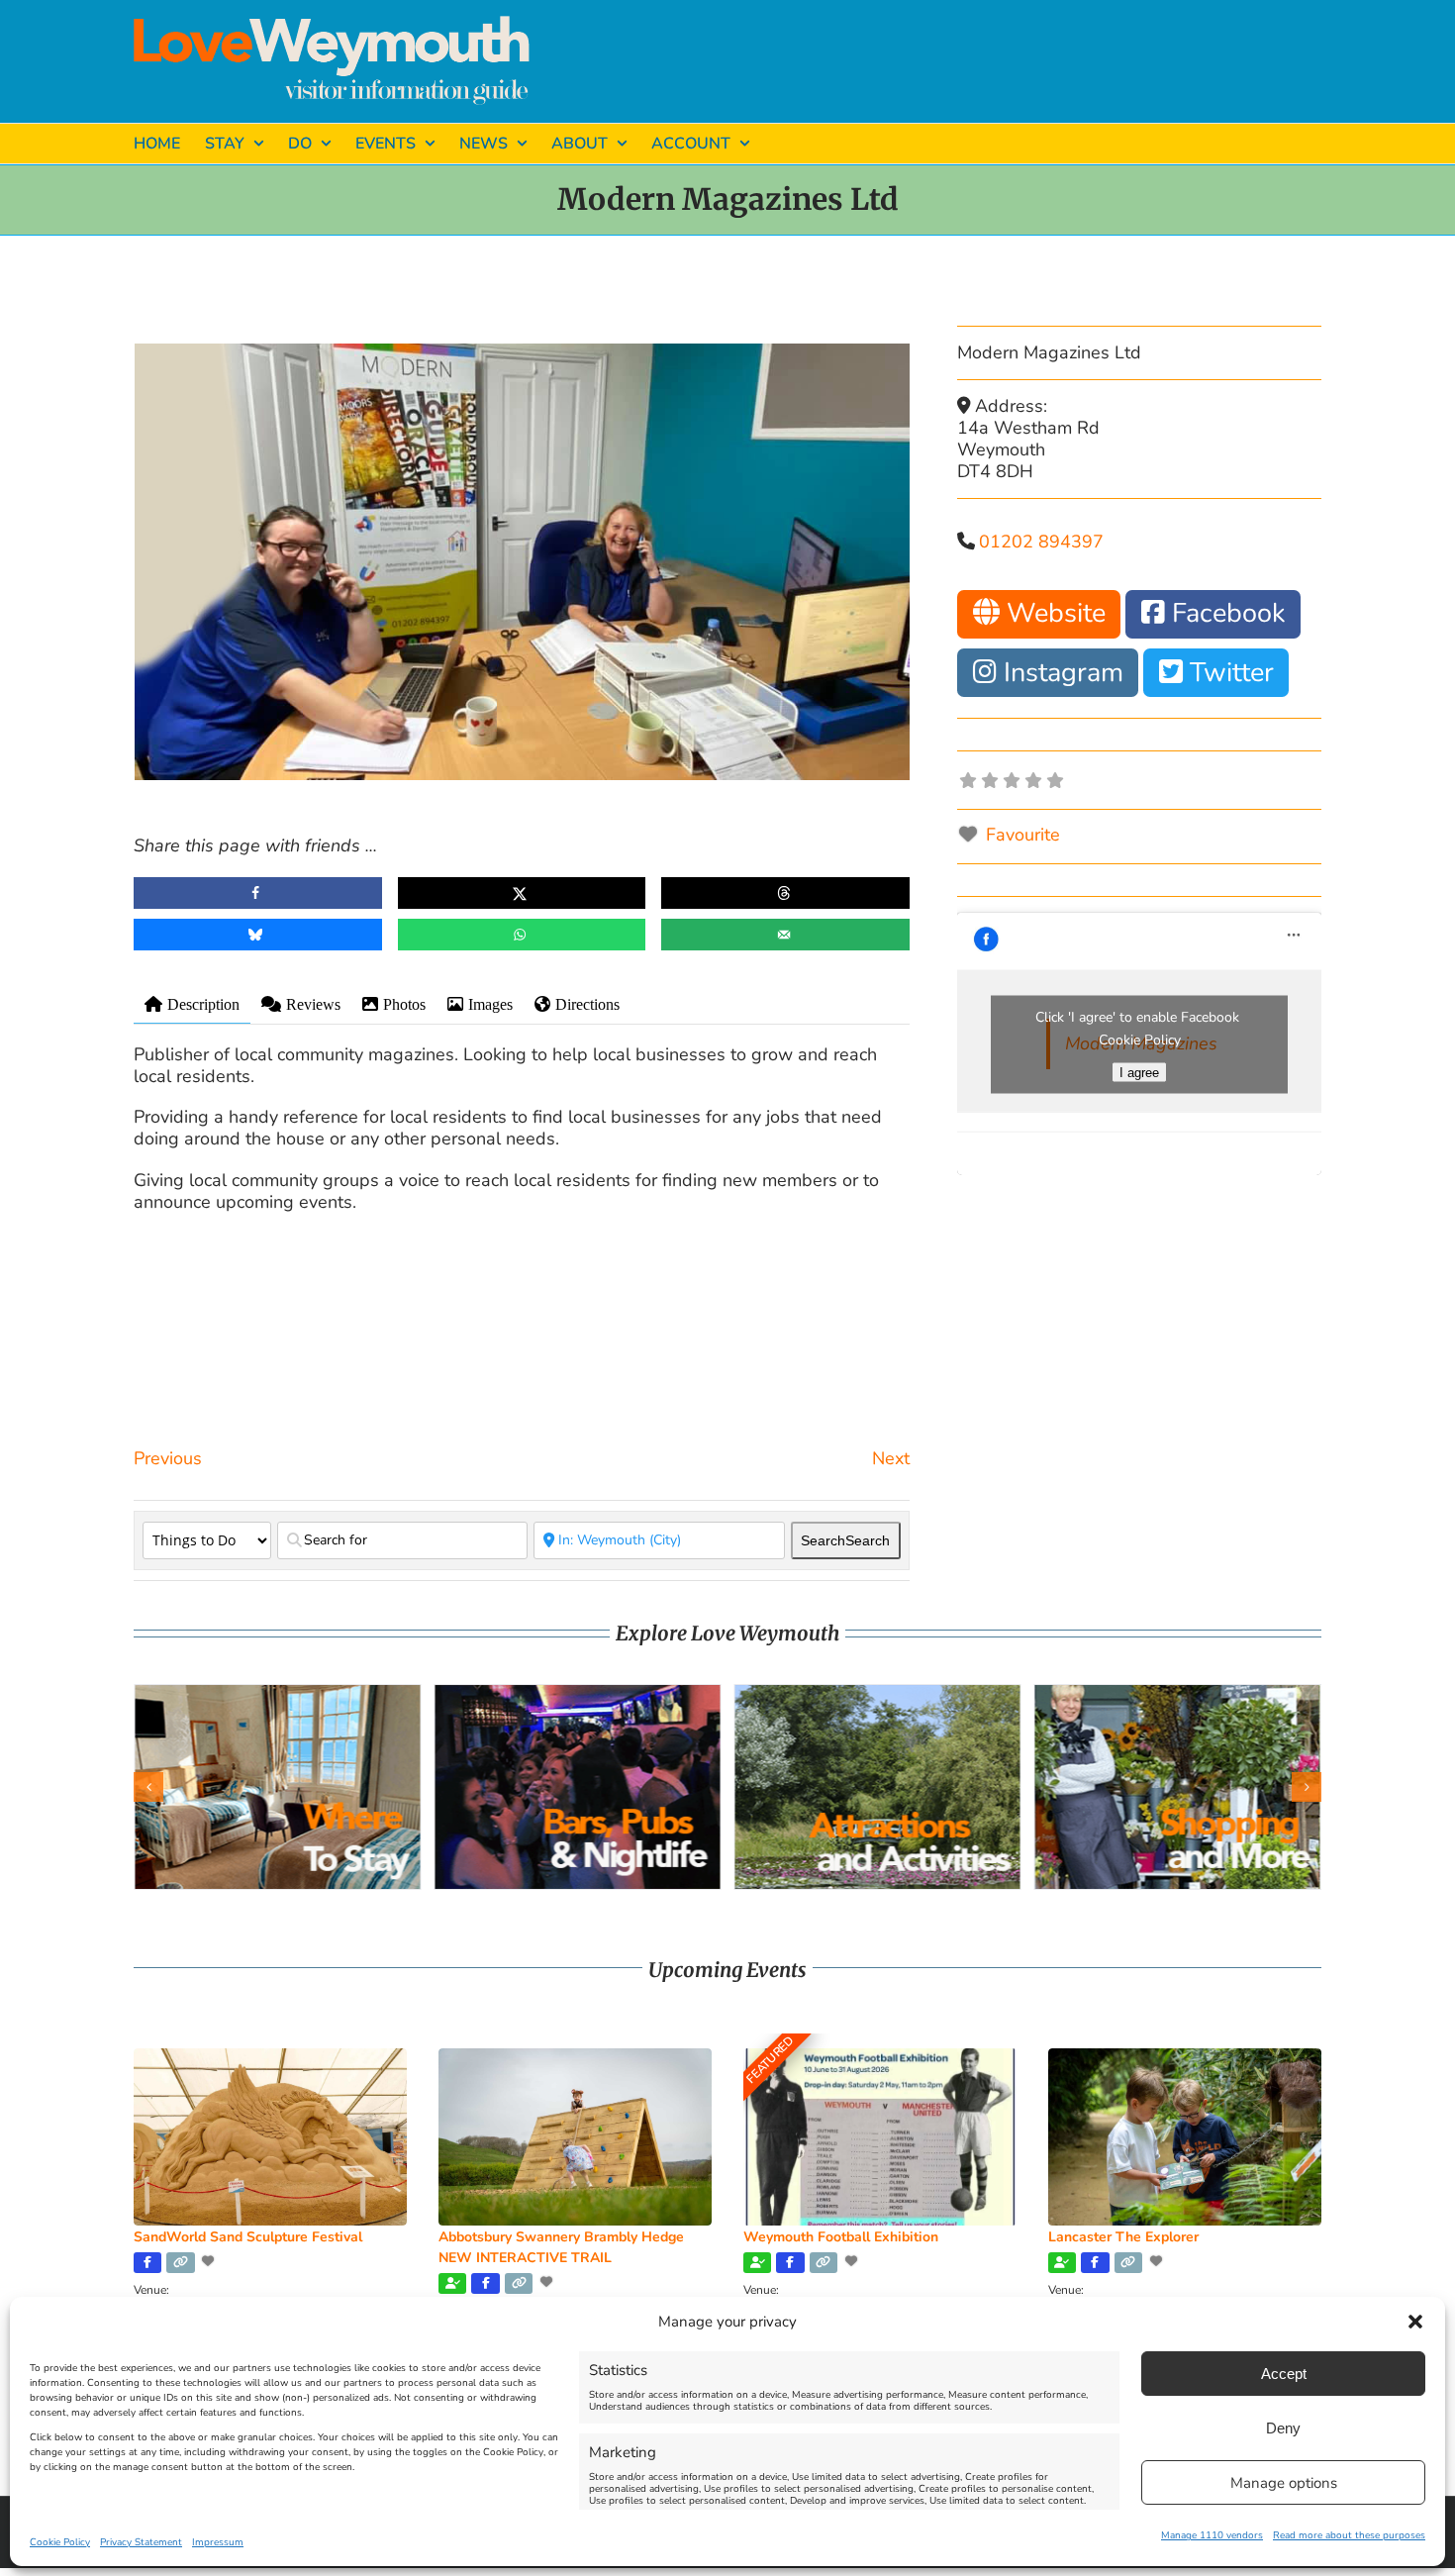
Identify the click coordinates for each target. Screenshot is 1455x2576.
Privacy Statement (141, 2542)
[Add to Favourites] (210, 2261)
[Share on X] (522, 893)
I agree (1139, 1072)
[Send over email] (785, 935)
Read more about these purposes (1349, 2535)
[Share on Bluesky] (258, 935)
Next (891, 1458)
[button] (1415, 2322)
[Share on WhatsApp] (522, 935)
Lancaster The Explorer (1123, 2237)
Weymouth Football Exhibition (841, 2237)
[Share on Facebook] (258, 893)
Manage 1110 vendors (1212, 2535)
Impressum (218, 2542)
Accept (1284, 2374)
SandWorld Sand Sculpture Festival (248, 2237)
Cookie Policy (60, 2542)
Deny (1283, 2428)
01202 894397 (1041, 542)
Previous (168, 1458)
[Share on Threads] (785, 893)
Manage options (1284, 2483)
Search (845, 1540)
